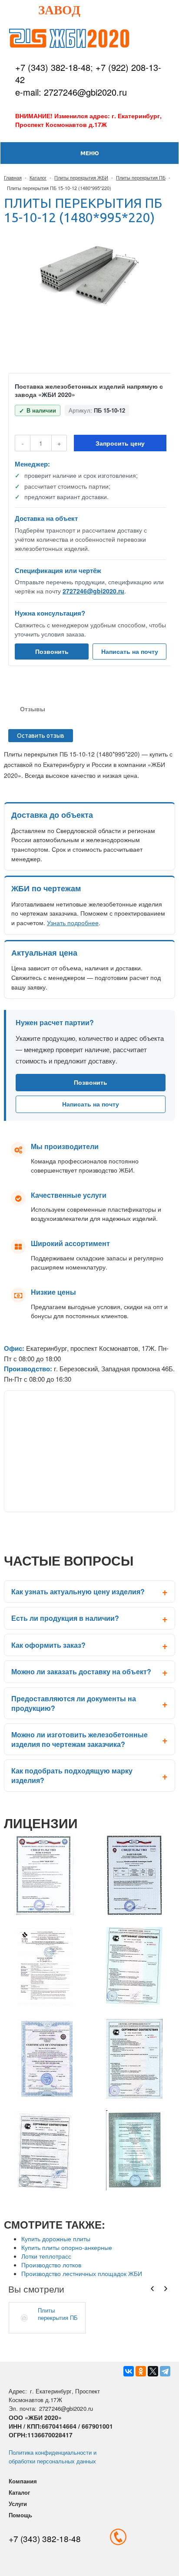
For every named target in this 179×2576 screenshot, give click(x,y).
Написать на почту (130, 651)
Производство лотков (51, 2265)
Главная (13, 177)
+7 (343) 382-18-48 (53, 67)
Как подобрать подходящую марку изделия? (72, 1775)
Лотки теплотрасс (46, 2256)
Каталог (38, 177)
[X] (153, 2371)
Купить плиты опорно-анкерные (67, 2247)
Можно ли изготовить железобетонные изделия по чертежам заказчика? (80, 1739)
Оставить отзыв (41, 736)
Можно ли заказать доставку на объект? (81, 1671)
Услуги (18, 2504)
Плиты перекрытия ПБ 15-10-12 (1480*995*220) (58, 2314)
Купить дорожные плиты (56, 2239)
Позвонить (52, 651)
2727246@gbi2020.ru (93, 591)
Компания (23, 2481)
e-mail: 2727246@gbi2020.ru (71, 92)
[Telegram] (165, 2371)
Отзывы (33, 709)
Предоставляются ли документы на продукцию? (74, 1703)
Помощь (20, 2515)
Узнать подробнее (73, 923)
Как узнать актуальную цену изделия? (78, 1591)
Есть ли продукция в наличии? (65, 1618)
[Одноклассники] (141, 2371)
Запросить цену (120, 443)
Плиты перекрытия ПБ (141, 177)
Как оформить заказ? (48, 1645)
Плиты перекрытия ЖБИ (81, 177)
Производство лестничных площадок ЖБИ (82, 2273)
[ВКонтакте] (129, 2371)
